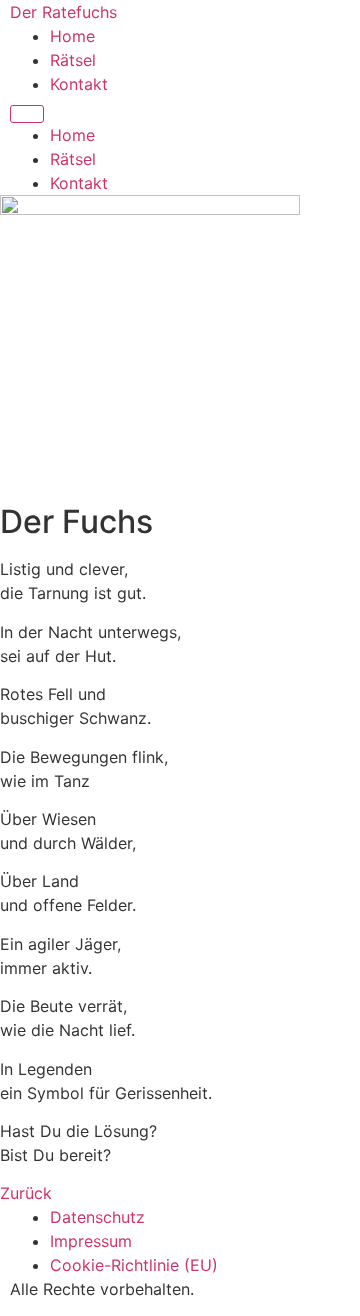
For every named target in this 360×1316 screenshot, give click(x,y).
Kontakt (79, 84)
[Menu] (27, 114)
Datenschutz (97, 1217)
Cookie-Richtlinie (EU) (134, 1265)
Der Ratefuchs (63, 12)
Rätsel (73, 60)
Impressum (91, 1241)
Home (72, 36)
